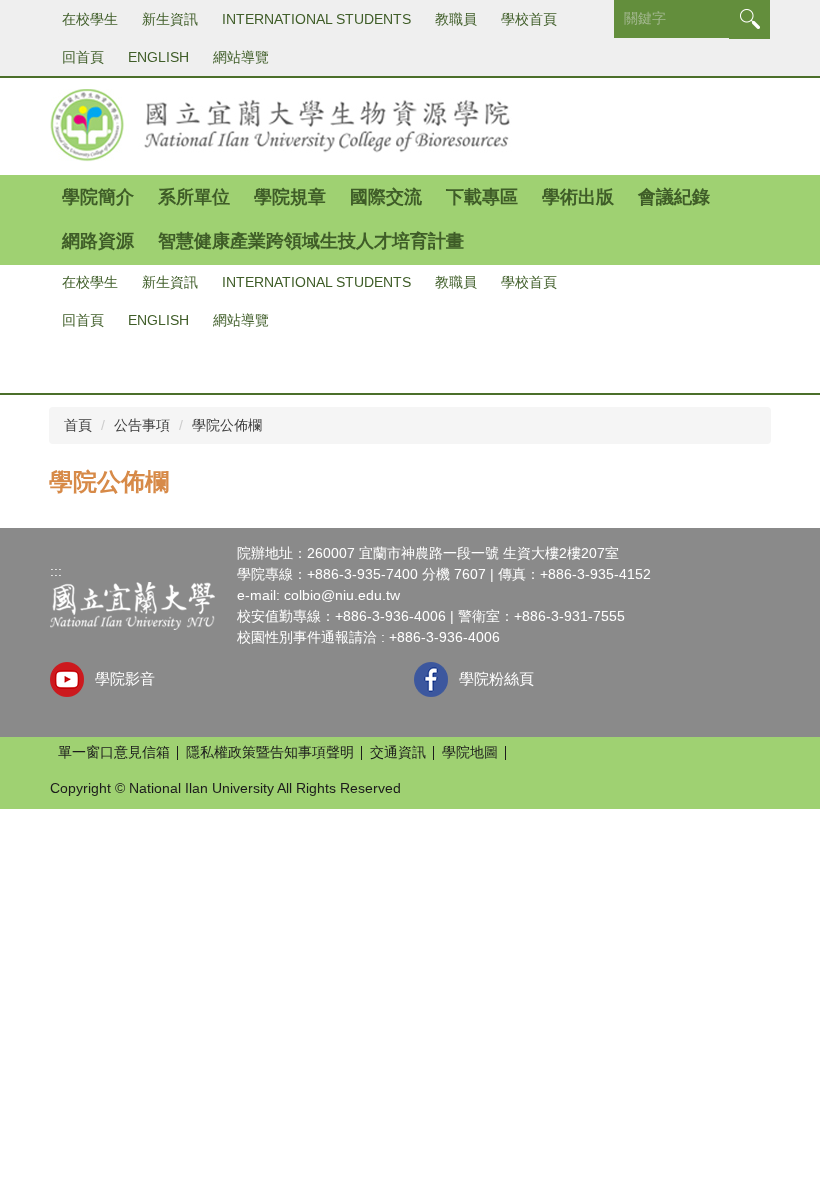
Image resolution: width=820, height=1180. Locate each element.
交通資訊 (398, 752)
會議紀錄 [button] (674, 197)
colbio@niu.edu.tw (342, 595)
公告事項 (142, 425)
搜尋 (749, 19)
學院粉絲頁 (496, 678)
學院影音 (125, 678)
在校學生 (90, 19)
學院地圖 (470, 752)
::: (56, 571)
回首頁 (83, 57)
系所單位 (194, 197)
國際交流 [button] (386, 197)
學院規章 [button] (290, 197)
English (158, 57)
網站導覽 (241, 57)
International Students (316, 19)
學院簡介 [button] (98, 197)
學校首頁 (529, 19)
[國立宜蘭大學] (132, 605)
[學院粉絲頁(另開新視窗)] (431, 679)
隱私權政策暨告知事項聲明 (270, 752)
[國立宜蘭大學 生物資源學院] (281, 124)
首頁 (78, 425)
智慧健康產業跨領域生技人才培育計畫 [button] (311, 241)
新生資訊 (170, 19)
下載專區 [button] (482, 197)
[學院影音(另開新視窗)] (67, 679)
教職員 (456, 19)
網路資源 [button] (98, 241)
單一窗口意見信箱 (114, 752)
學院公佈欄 (227, 425)
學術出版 (578, 197)
